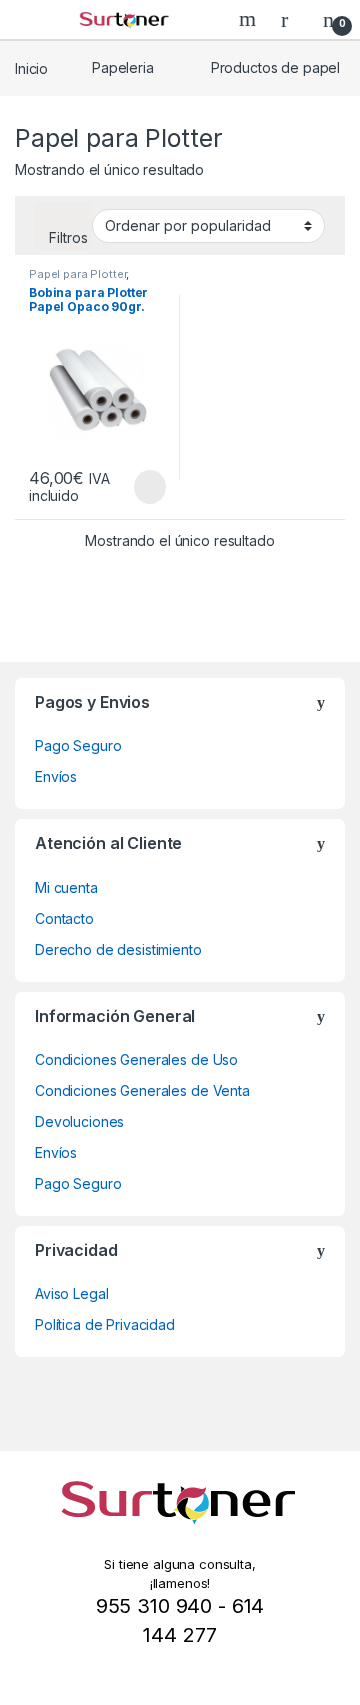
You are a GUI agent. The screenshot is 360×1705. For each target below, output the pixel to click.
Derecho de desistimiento (118, 949)
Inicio (31, 67)
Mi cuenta (66, 887)
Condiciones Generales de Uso (136, 1059)
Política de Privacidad (105, 1324)
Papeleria (123, 67)
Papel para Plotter (77, 274)
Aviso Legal (71, 1293)
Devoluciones (79, 1121)
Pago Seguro (78, 745)
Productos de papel (275, 67)
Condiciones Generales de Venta (142, 1090)
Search (250, 19)
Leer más (150, 487)
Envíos (56, 776)
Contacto (64, 918)
